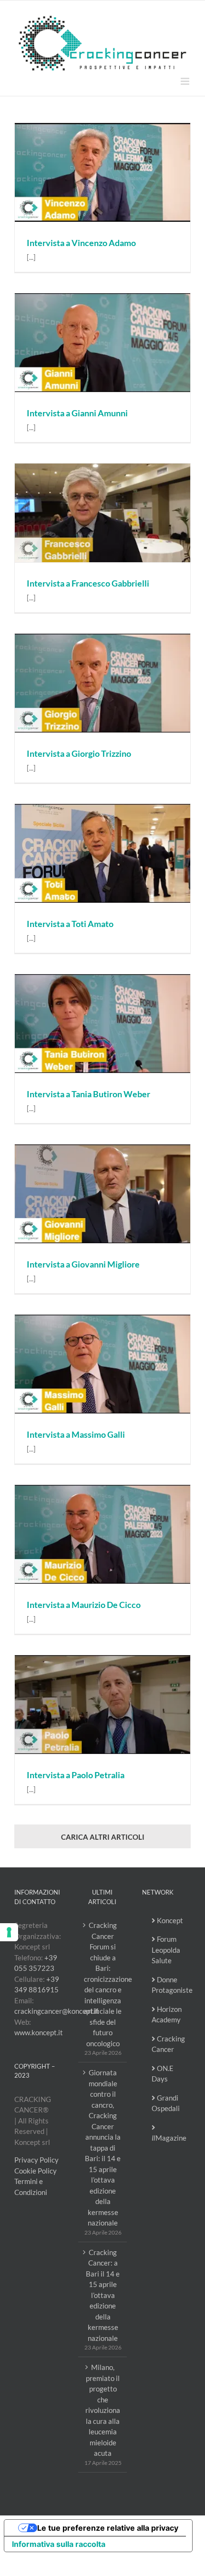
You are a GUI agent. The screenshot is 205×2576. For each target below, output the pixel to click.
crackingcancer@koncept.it (57, 2011)
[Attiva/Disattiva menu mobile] (186, 81)
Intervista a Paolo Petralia (76, 1775)
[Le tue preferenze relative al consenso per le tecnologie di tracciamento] (9, 1932)
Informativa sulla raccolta (59, 2544)
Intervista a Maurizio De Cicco (84, 1605)
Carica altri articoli (103, 1837)
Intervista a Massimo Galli (76, 1434)
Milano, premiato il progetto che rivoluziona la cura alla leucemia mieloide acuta (103, 2410)
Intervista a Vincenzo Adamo (81, 243)
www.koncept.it (39, 2032)
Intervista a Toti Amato (70, 924)
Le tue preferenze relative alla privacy (108, 2528)
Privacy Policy (36, 2160)
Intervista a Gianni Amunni (77, 413)
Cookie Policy (36, 2171)
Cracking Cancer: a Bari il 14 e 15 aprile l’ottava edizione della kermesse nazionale (103, 2295)
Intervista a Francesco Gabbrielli (88, 583)
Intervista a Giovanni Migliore (83, 1264)
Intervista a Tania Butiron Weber (88, 1094)
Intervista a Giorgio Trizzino (79, 753)
